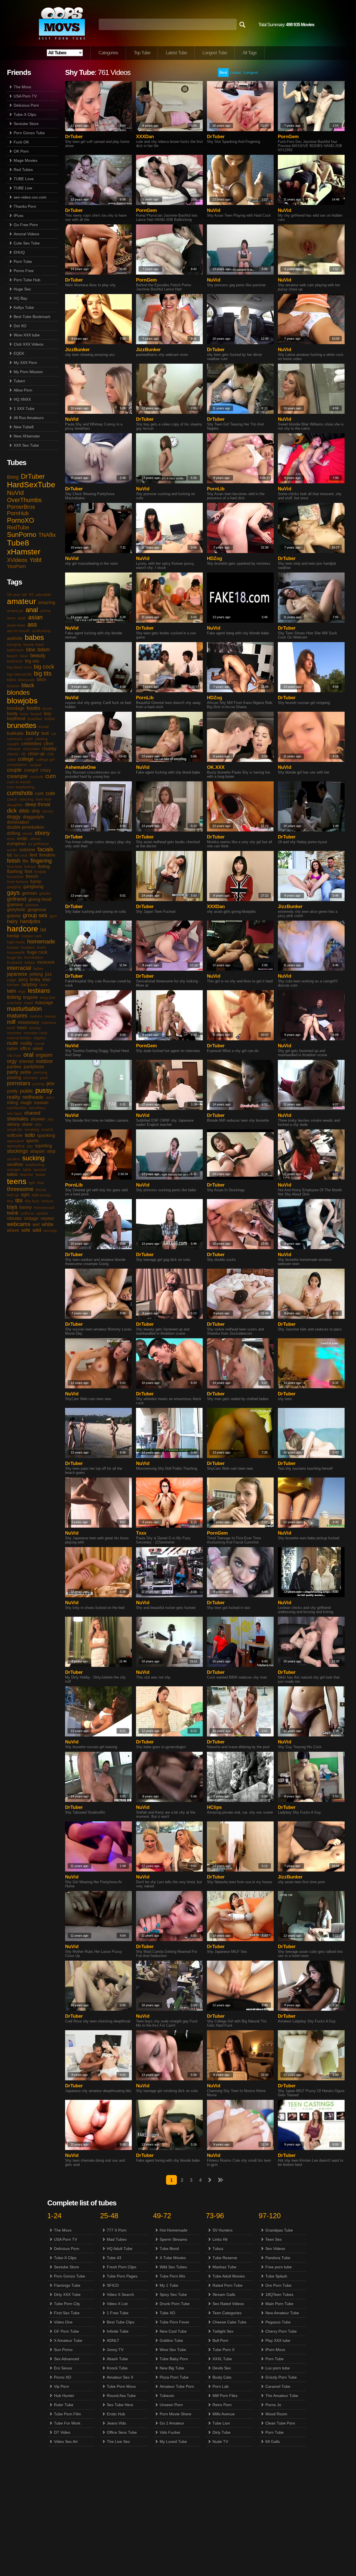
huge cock (37, 952)
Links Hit (220, 2239)
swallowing (35, 1165)
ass (32, 624)
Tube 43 (114, 2258)
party (13, 1072)
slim (38, 1124)
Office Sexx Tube (122, 2432)
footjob (40, 872)
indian (30, 962)
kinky (35, 979)
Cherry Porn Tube (281, 2331)
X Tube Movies (173, 2258)
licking (14, 997)
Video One (63, 2322)
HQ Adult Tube (120, 2249)
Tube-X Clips (25, 114)
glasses (32, 905)
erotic (22, 839)
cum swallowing (21, 787)
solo (30, 1135)
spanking (46, 1135)
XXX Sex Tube (26, 445)
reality (14, 1097)
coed (11, 759)
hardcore (23, 929)
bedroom (15, 661)
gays (13, 893)
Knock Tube (117, 2368)
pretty (12, 1091)
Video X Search (120, 2294)
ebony (42, 833)
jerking (36, 974)
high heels (16, 942)
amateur (21, 601)
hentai (13, 936)
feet (33, 855)
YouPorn (16, 566)
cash (29, 739)
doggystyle (34, 817)
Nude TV (220, 2442)
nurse (39, 1043)
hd (43, 930)
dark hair (43, 799)
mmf (11, 1028)
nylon (12, 1049)
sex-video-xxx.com (30, 197)
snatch (47, 1129)
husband (15, 962)
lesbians (39, 991)
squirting (44, 1146)
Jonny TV (115, 2350)
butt (45, 733)
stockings (17, 1151)
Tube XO (167, 2313)
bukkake (15, 733)
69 (31, 595)
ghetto (45, 893)
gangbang (33, 886)
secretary (37, 1108)
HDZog (214, 558)
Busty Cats (222, 2377)
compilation (17, 765)
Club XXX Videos (29, 344)
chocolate (31, 749)
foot (28, 871)
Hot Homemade (174, 2230)
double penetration (25, 827)
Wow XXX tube (27, 335)
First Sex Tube (67, 2313)
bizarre (13, 686)
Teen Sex (274, 2239)
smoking (32, 1129)
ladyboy (29, 984)
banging (14, 644)
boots (47, 708)
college (26, 759)
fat (9, 855)
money (35, 1028)
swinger (14, 1170)
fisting (44, 866)
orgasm (44, 1055)
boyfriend (16, 719)
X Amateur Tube (68, 2340)
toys (12, 1207)
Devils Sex (222, 2368)
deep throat (38, 804)
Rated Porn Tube (228, 2285)
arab (22, 618)
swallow (15, 1164)
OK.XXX (216, 767)
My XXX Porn (25, 363)
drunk (28, 833)
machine (14, 1003)
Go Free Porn (26, 225)
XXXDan (145, 137)
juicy (23, 979)
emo (11, 839)
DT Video (62, 2432)
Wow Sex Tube (173, 2350)
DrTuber (33, 476)
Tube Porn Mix (172, 2276)
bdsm (44, 650)
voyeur (47, 1218)
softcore (15, 1135)
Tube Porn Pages (122, 2276)
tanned (40, 1170)
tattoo (12, 1174)
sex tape (14, 1113)
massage (44, 1003)
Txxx (141, 1533)
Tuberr (19, 381)
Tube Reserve (225, 2258)
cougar (35, 765)
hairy (12, 921)
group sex (35, 915)
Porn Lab (221, 2386)
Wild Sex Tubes (173, 2267)
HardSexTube (31, 485)
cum (51, 776)
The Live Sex (118, 2442)
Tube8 (18, 543)
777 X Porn (117, 2230)
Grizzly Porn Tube (281, 2377)
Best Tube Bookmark (32, 317)
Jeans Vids (116, 2423)
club (50, 754)
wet (36, 1225)
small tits (15, 1129)
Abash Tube (117, 2359)
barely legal (34, 644)
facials (45, 849)
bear (24, 656)
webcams (19, 1224)
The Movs (22, 87)
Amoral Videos (26, 234)
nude (13, 1043)
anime (45, 611)
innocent (46, 962)
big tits (43, 673)
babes (34, 637)
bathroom (15, 650)
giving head (40, 899)
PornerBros (21, 507)
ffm (25, 861)
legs (22, 991)
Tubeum (167, 2396)
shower (38, 1119)
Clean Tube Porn (280, 2423)
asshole (15, 638)
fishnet (30, 867)
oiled (38, 1049)
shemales (18, 1119)
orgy (12, 1061)
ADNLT (113, 2340)
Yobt (35, 560)
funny (36, 881)
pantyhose (34, 1067)
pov (50, 1083)
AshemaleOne (80, 767)
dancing (26, 799)
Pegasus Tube (278, 2322)
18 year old (17, 595)
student (13, 1159)
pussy (44, 1090)
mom (22, 1028)
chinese (14, 749)
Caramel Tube (278, 2386)
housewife (16, 952)
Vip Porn (61, 2386)
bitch (41, 680)
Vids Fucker (170, 2432)
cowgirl (31, 770)
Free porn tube (279, 2267)
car (54, 733)
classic (13, 754)
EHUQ (19, 252)
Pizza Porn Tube (174, 2377)
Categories (108, 53)
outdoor (44, 1061)
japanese (17, 974)
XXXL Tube (222, 2359)
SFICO (113, 2285)
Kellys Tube (24, 307)
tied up (13, 1195)
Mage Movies (25, 160)
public (27, 1091)
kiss (46, 979)
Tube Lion (221, 2423)
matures (17, 1016)
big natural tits (19, 674)
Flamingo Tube (67, 2285)
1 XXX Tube (24, 408)
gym (53, 916)
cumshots (20, 793)
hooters (28, 947)
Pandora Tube (278, 2258)
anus (11, 618)
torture (47, 1201)
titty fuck (32, 1201)
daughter (15, 805)
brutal (44, 726)
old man (14, 1055)
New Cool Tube (173, 2331)
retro (50, 1097)
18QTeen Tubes (279, 2294)
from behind (18, 882)
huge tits (14, 957)
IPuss (18, 216)
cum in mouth (19, 782)
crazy (46, 770)
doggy (14, 817)
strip (51, 1151)
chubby (49, 749)
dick (12, 811)
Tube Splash (276, 2276)
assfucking (41, 631)
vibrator (14, 1218)
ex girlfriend (38, 844)
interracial (19, 968)
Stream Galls (224, 2294)
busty (33, 733)
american (15, 611)
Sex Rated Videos (228, 2304)
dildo (24, 811)
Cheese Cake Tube (229, 2322)
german (29, 893)
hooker (13, 947)
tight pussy (41, 1195)
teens (17, 1181)
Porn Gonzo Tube (29, 133)
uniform (27, 1213)
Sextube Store (26, 124)
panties (14, 1067)
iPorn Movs (275, 2350)
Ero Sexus (63, 2368)
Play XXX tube (278, 2340)
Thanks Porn (25, 206)
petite (26, 1072)
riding (13, 1103)
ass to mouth (18, 631)
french (32, 876)
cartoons (15, 739)
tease (40, 1175)
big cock (44, 667)
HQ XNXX (22, 399)
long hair (48, 997)
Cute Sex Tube (27, 243)
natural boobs (19, 1038)
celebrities (31, 744)
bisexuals (26, 680)
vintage (31, 1218)
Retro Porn (222, 2405)
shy (50, 1119)
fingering (41, 861)
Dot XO (20, 326)
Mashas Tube (224, 2267)
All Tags (250, 53)
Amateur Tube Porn (177, 2386)
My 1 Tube (169, 2285)
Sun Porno (63, 2350)
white (48, 1224)
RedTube (18, 527)
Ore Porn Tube (278, 2285)
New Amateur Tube (282, 2313)
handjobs (30, 921)
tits (19, 1200)
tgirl (32, 1183)
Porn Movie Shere (175, 2414)
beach (12, 656)
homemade (41, 941)
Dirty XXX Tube (67, 2294)
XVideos (17, 560)
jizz (48, 974)
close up (36, 754)
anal (32, 610)
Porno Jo (273, 2405)
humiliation (34, 957)
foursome (15, 877)
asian (35, 617)
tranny (26, 1207)
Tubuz (218, 2249)
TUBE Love (24, 179)
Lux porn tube (278, 2368)
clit (23, 754)
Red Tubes (23, 170)
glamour (15, 905)
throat (41, 1190)
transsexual (44, 1207)
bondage (16, 708)
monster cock (35, 1033)
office (25, 1049)
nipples (40, 1038)
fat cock (21, 855)
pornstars (19, 1083)
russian (41, 1103)
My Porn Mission (28, 372)
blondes (18, 692)
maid (29, 1003)
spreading (16, 1146)
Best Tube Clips (121, 2322)
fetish (14, 861)
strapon (37, 1151)
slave (27, 1124)
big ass (32, 661)
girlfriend (17, 899)
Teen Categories (227, 2313)
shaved (32, 1113)
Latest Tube (176, 53)
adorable (43, 595)
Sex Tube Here (120, 2405)
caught (13, 744)
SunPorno (22, 534)
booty (12, 714)
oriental (26, 1061)
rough (26, 1103)
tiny (10, 1201)
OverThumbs (24, 500)
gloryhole (16, 910)
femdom (47, 855)
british (50, 719)
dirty (36, 811)
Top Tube (142, 53)
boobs (34, 708)
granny (14, 916)
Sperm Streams (173, 2239)
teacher (27, 1175)
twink (13, 1213)
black (28, 685)
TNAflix (47, 535)
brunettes (22, 725)
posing (38, 1084)
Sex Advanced (66, 2359)
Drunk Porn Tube (175, 2304)
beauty (38, 655)
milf (11, 1022)
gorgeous (37, 910)
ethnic (35, 839)
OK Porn (21, 151)
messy (50, 1016)
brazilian (35, 719)
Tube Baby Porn (174, 2359)
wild (37, 1230)
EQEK (19, 353)
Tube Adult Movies (229, 2276)
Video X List (117, 2304)
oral (28, 1055)
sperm (32, 1141)
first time (14, 867)
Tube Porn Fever (175, 2322)
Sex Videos (275, 2249)
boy (48, 714)
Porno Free (24, 271)
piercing (40, 1072)
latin (12, 991)
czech (12, 799)
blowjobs (22, 701)
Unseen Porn (171, 2405)
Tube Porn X (223, 2350)
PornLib (216, 489)
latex (44, 985)
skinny (13, 1124)
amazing (47, 602)
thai (40, 1183)
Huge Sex (22, 289)
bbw (31, 650)
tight (25, 1195)
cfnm (48, 744)
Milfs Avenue (224, 2414)
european (16, 844)
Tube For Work (67, 2423)
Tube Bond (169, 2249)
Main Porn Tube (279, 2304)
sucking (33, 1158)
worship (50, 1230)
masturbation (24, 1009)
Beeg (13, 477)
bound (36, 714)
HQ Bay (20, 298)
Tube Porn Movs (121, 2386)
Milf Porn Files (225, 2396)
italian (38, 968)
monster (14, 1033)
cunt (39, 793)
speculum (15, 1141)
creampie (17, 776)
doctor (48, 811)
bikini (11, 680)
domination (18, 822)
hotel (41, 947)
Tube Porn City (67, 2304)
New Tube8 (24, 427)
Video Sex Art (66, 2442)
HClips (214, 1807)
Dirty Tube (222, 2432)
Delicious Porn (26, 105)
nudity (26, 1043)
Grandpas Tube (279, 2230)
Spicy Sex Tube (173, 2294)
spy (30, 1146)
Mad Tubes (117, 2239)
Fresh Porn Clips (122, 2267)
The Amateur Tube (282, 2396)
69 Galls (273, 2442)
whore (13, 1230)
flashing (15, 871)
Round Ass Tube (121, 2396)
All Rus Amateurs (29, 418)
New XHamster (27, 436)
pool (44, 1078)
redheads (33, 1097)
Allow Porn (23, 390)
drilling (14, 833)
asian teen (16, 625)
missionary (29, 1022)
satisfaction (17, 1108)
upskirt (42, 1213)
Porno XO (63, 2377)
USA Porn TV (25, 96)
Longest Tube (215, 53)
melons (36, 1016)
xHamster (24, 552)
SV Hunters (222, 2230)
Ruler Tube (64, 2405)
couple (14, 770)
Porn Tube (23, 261)
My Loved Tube (173, 2442)
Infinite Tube (118, 2331)
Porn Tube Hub (27, 280)
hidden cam (32, 936)
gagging (14, 887)
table (27, 1170)
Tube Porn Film (67, 2414)
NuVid (15, 493)
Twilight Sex (223, 2331)
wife (26, 1230)
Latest (235, 72)
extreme (27, 850)
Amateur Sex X (120, 2377)
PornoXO (21, 520)
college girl (45, 759)
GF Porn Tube (66, 2331)
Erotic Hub (116, 2414)
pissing (14, 1077)
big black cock (19, 667)
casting (41, 739)
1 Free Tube (118, 2313)
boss (24, 714)
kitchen (13, 985)
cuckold (36, 777)
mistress (49, 1022)
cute (50, 793)
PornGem (288, 137)
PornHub (18, 513)
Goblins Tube (171, 2340)
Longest (251, 72)
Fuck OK (21, 142)
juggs (12, 980)
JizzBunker (77, 350)
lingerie (30, 997)
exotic (12, 850)
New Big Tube (172, 2368)
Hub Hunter (64, 2396)
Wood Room (276, 2414)
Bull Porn (220, 2340)
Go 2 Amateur (172, 2423)
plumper (31, 1078)
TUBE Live (23, 188)
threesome (20, 1189)
